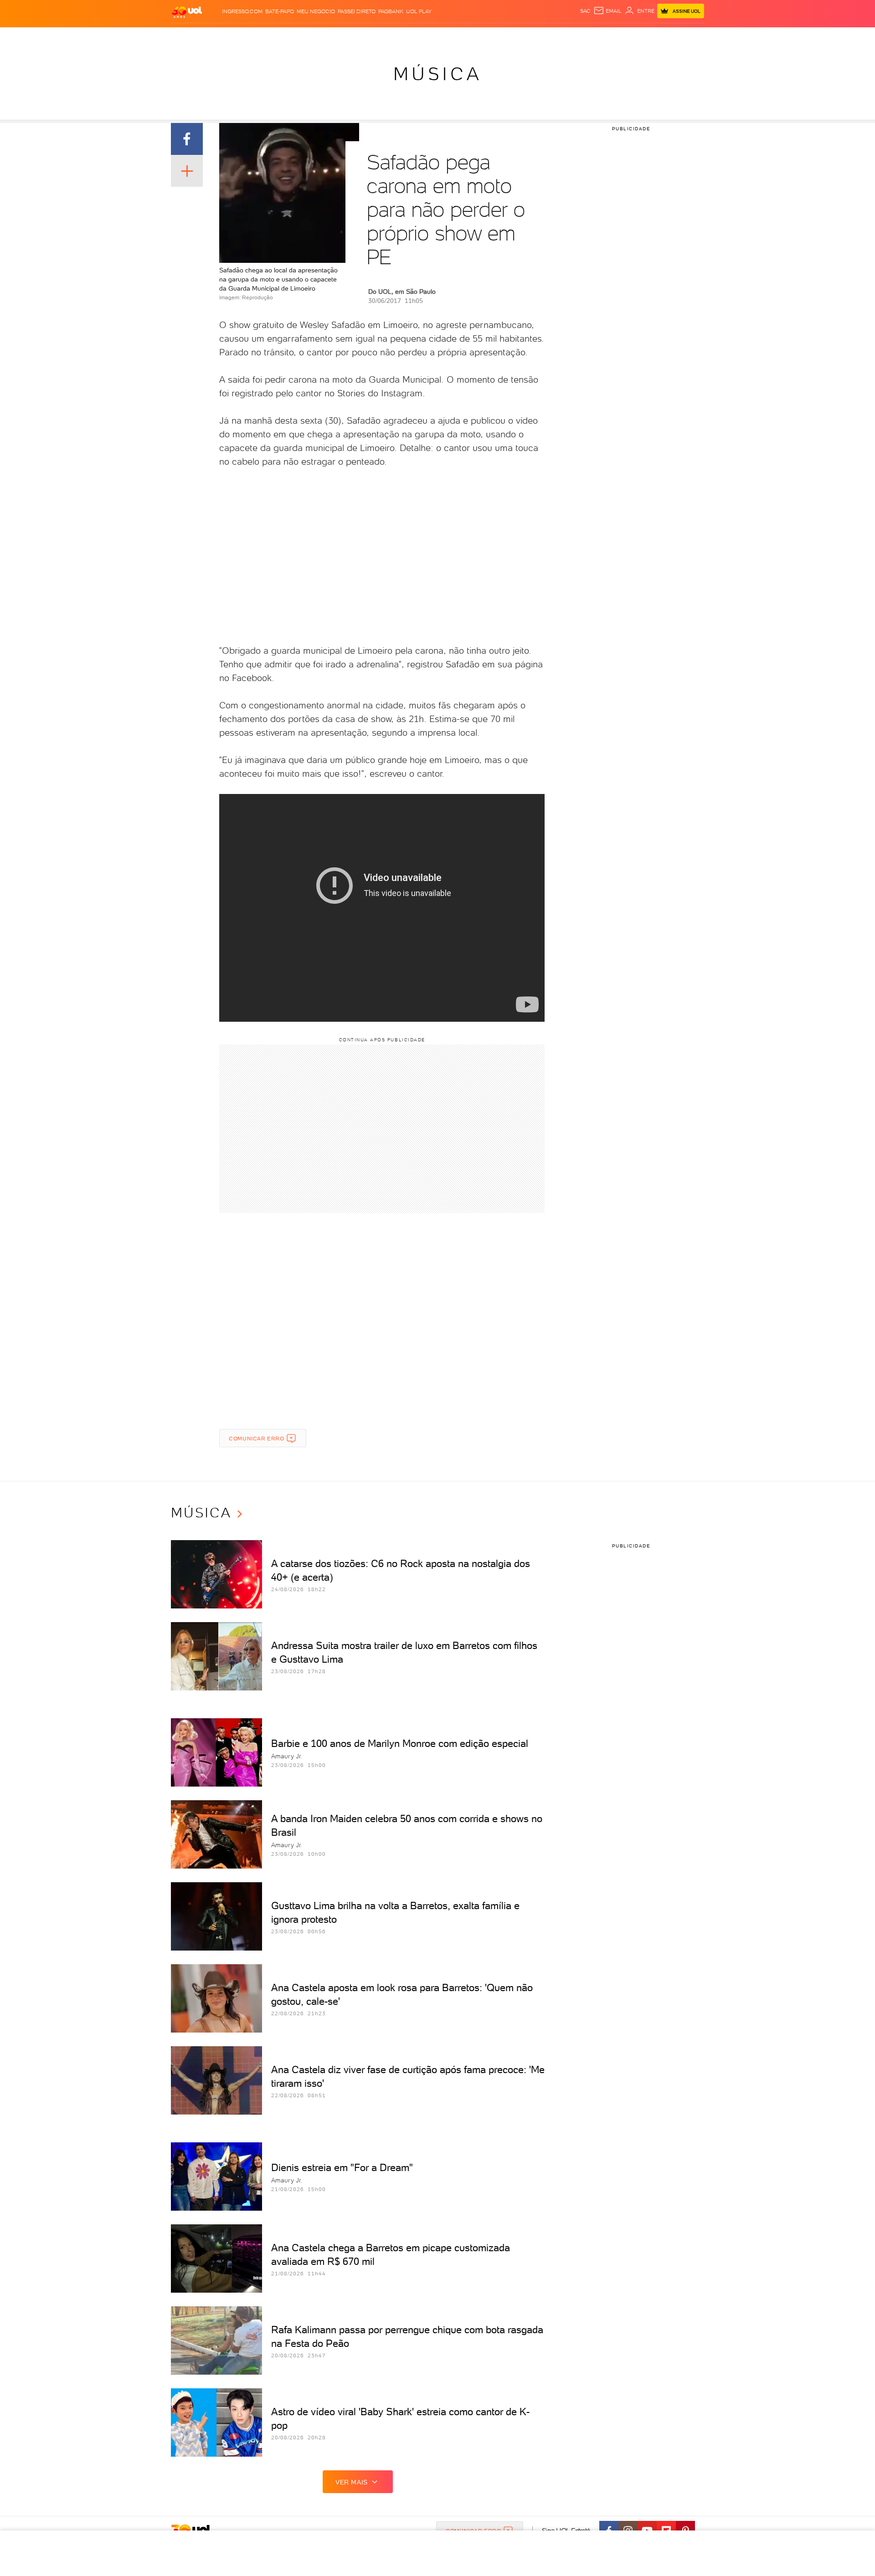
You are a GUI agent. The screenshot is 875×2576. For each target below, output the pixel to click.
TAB (614, 37)
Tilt (525, 37)
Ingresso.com (242, 11)
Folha (391, 37)
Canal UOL (567, 37)
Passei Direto (357, 11)
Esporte (417, 37)
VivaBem (504, 37)
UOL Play (419, 11)
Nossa (597, 37)
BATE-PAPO (280, 11)
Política (304, 37)
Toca (649, 37)
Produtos (189, 37)
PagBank (391, 11)
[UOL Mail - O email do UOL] (607, 11)
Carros (332, 37)
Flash (217, 37)
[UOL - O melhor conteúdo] (187, 12)
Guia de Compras (688, 37)
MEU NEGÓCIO (316, 11)
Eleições (243, 37)
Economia (363, 37)
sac (585, 11)
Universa (474, 37)
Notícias (275, 37)
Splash (445, 37)
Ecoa (541, 37)
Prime (631, 37)
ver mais (352, 2482)
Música (438, 74)
